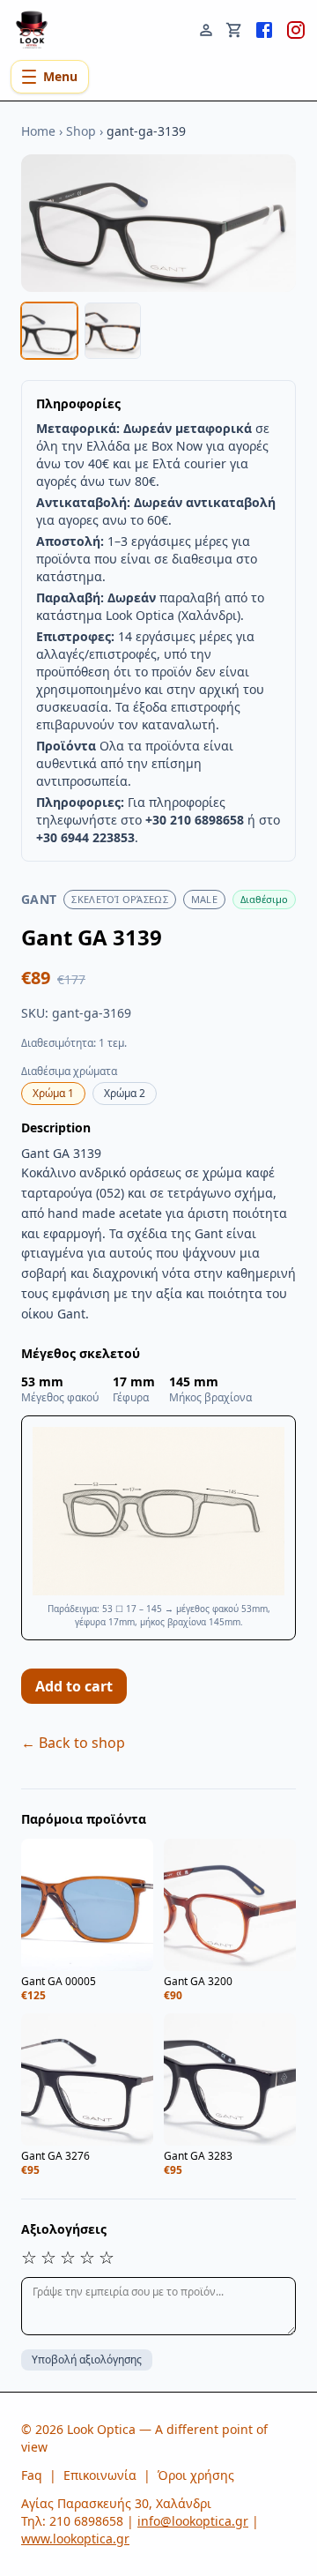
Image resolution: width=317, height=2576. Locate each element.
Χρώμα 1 (53, 1093)
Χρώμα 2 (125, 1093)
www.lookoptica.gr (75, 2539)
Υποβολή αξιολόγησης (87, 2359)
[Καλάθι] (234, 28)
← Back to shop (73, 1743)
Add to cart (74, 1686)
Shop (81, 131)
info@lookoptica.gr (193, 2521)
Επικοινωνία (100, 2475)
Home (38, 131)
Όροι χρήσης (196, 2475)
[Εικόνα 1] (49, 331)
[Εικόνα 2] (113, 331)
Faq (32, 2475)
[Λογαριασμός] (206, 28)
